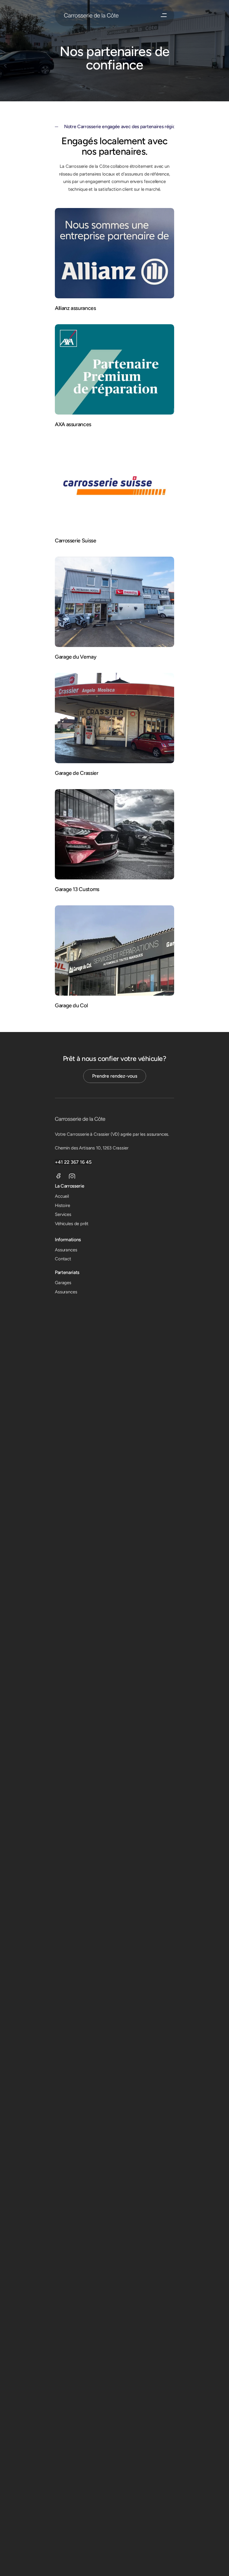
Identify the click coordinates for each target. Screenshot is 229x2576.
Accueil (62, 1196)
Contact (63, 1259)
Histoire (62, 1205)
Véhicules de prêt (72, 1224)
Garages (63, 1283)
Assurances (66, 1250)
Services (63, 1214)
